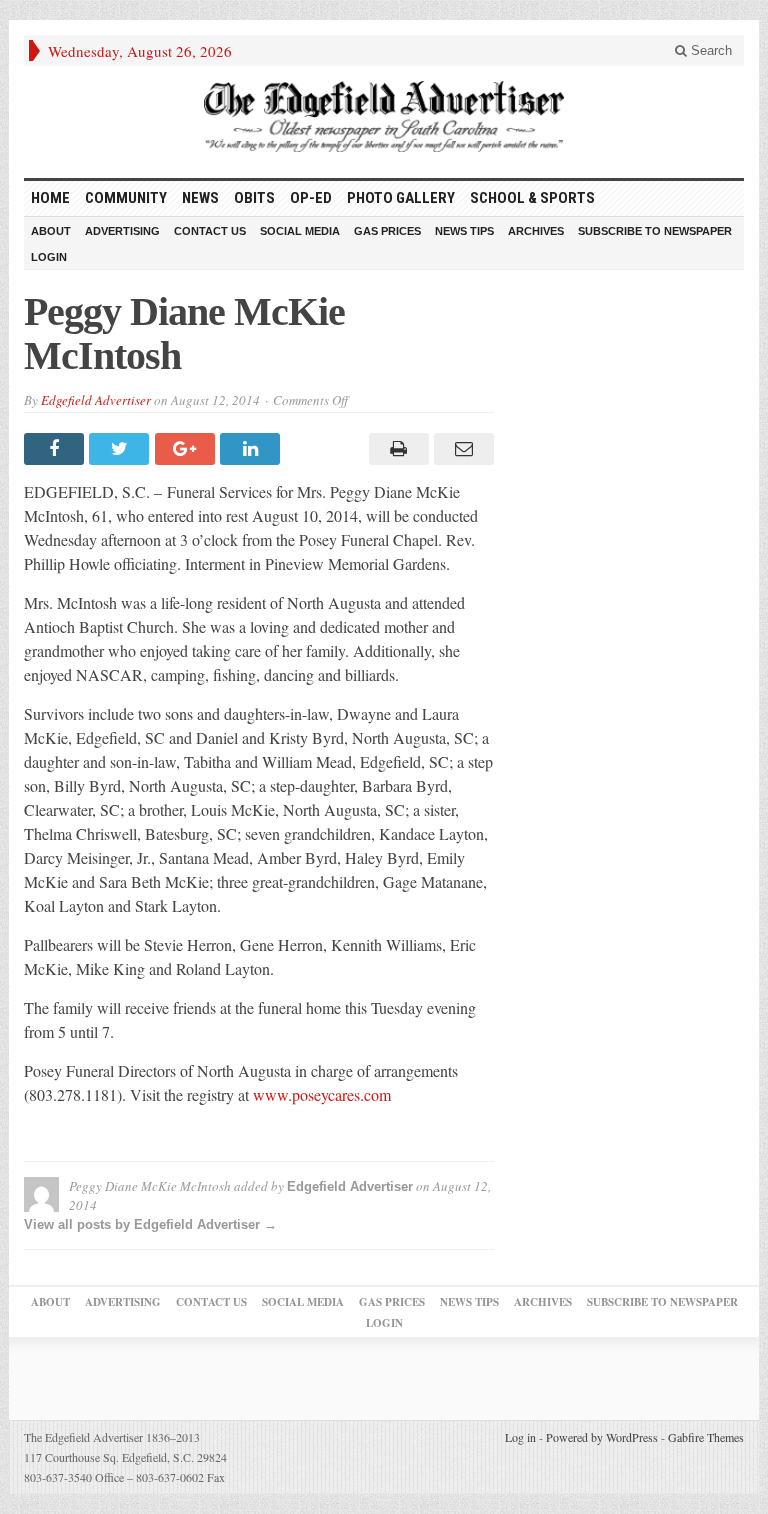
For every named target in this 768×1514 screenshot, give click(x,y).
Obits (254, 198)
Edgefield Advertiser (96, 400)
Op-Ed (311, 198)
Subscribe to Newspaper (655, 231)
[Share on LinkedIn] (252, 449)
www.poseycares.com (322, 1094)
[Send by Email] (461, 449)
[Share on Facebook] (56, 449)
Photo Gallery (401, 198)
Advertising (122, 231)
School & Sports (532, 198)
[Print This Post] (395, 449)
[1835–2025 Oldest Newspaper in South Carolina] (384, 116)
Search (709, 50)
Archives (536, 231)
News (200, 198)
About (51, 231)
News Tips (464, 231)
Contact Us (210, 231)
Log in (520, 1437)
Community (126, 198)
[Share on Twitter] (121, 449)
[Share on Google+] (187, 449)
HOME (50, 198)
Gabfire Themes (706, 1437)
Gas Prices (387, 231)
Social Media (300, 231)
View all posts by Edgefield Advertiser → (150, 1224)
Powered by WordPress (602, 1437)
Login (49, 257)
